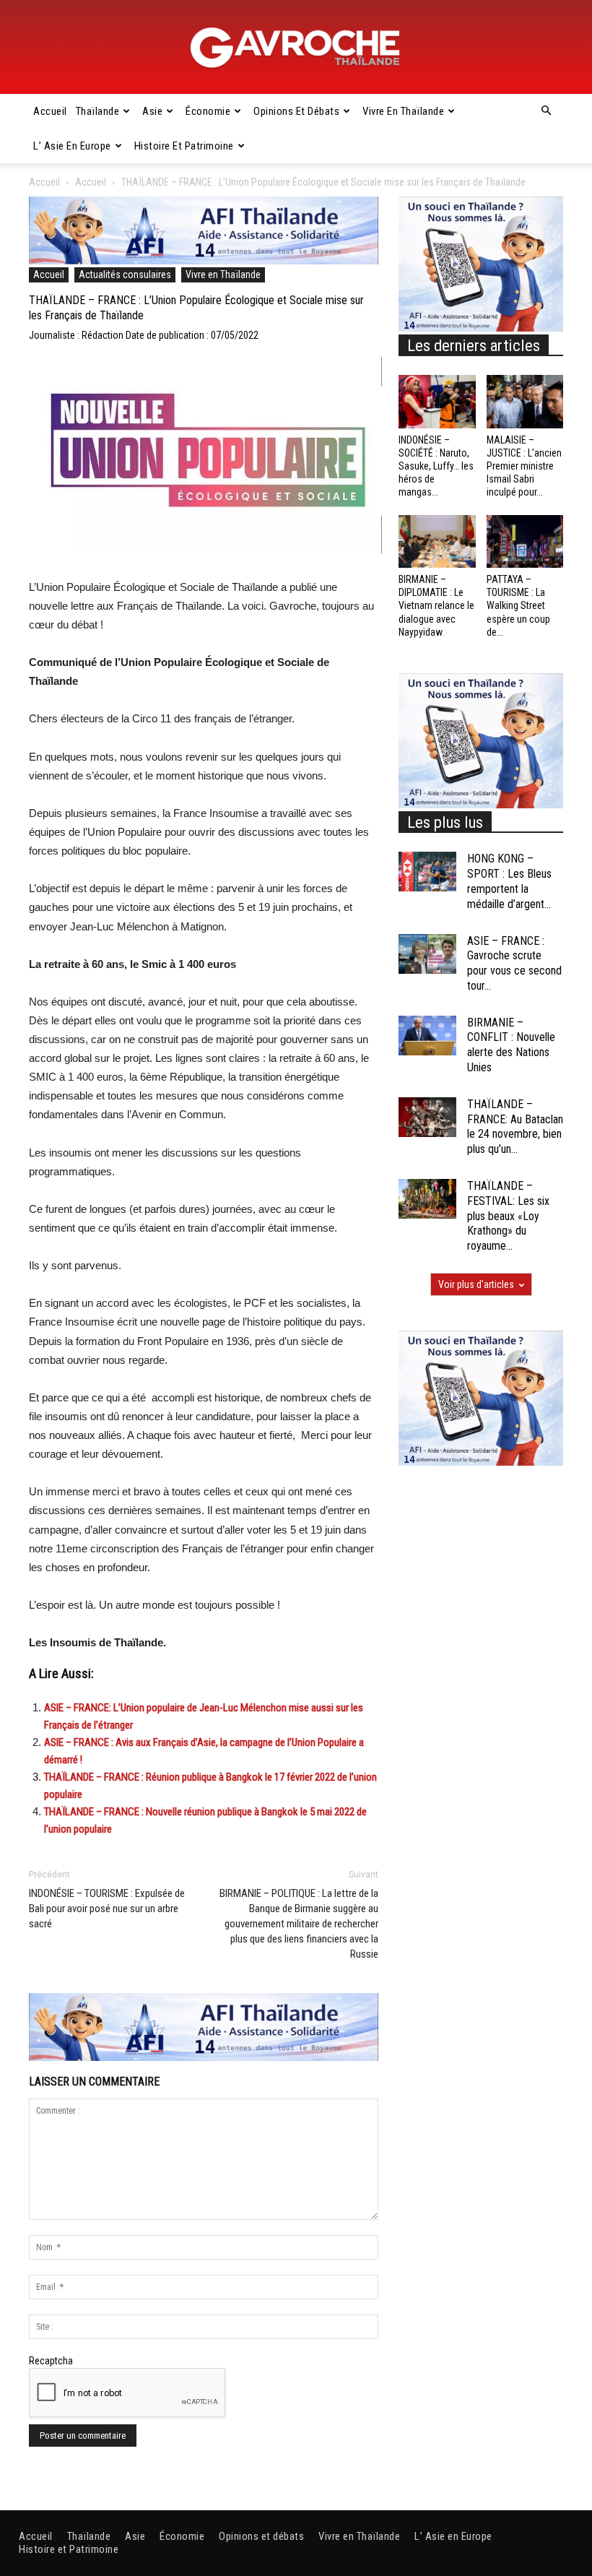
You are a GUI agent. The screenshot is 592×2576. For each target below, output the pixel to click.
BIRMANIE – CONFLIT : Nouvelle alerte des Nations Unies (511, 1045)
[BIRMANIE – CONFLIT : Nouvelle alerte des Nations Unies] (427, 1036)
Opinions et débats (296, 111)
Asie (152, 111)
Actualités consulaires (125, 275)
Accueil (50, 111)
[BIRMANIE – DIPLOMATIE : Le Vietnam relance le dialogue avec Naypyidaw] (437, 541)
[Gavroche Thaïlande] (296, 48)
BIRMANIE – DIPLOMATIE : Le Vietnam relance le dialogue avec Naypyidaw (436, 606)
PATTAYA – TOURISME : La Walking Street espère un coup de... (518, 606)
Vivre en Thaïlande (403, 111)
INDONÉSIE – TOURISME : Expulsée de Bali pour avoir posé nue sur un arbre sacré (107, 1909)
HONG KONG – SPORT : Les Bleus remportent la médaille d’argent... (509, 881)
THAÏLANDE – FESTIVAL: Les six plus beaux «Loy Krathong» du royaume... (508, 1216)
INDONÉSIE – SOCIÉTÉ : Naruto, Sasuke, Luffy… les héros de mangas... (436, 466)
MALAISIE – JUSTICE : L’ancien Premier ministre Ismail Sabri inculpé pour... (524, 466)
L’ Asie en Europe (72, 146)
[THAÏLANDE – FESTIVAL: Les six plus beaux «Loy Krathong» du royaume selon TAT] (427, 1199)
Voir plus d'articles (476, 1284)
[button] (546, 111)
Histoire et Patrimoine (184, 146)
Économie (208, 111)
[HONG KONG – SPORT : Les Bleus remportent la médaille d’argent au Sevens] (427, 872)
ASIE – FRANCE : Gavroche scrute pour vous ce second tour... (514, 963)
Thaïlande (98, 111)
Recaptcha (51, 2361)
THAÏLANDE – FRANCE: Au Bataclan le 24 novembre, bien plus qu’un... (515, 1127)
